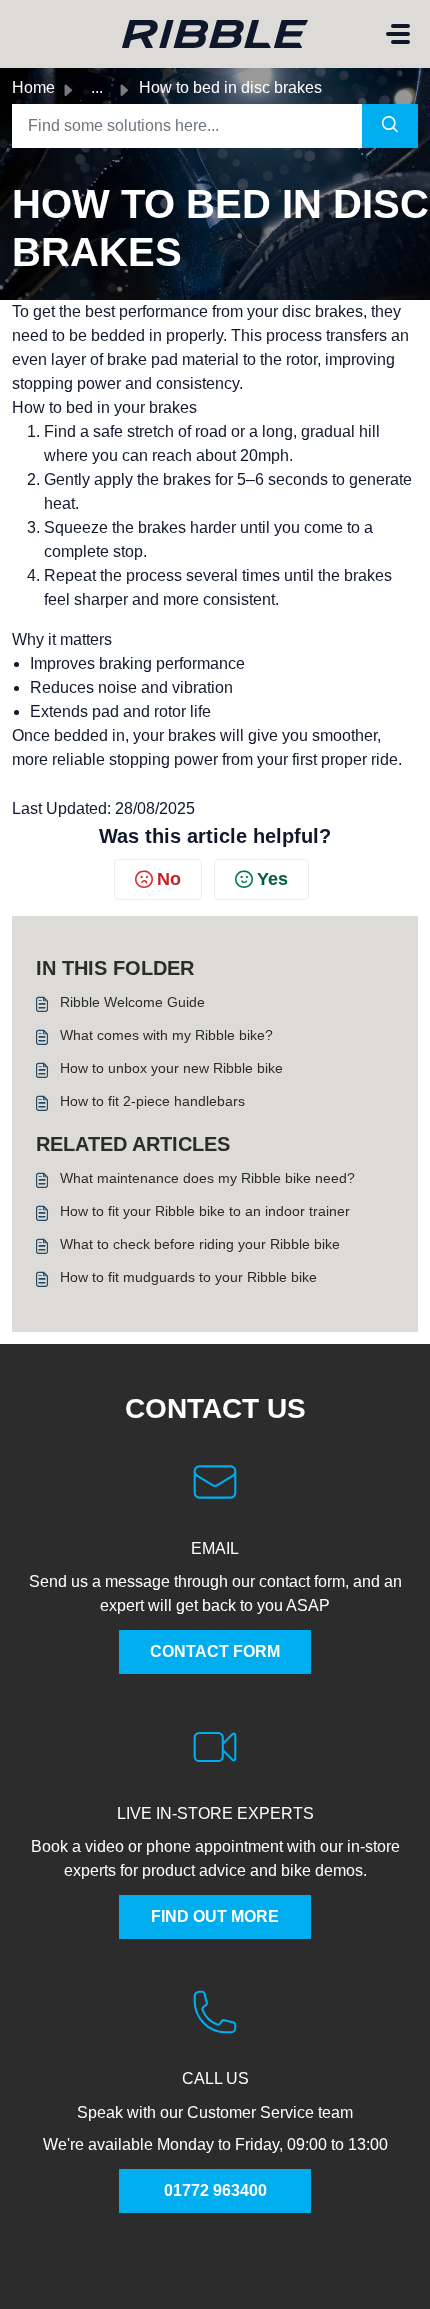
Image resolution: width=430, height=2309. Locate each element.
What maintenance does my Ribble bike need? (207, 1178)
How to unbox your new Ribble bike (171, 1068)
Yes (272, 879)
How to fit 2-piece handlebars (152, 1101)
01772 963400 (215, 2190)
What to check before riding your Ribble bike (200, 1244)
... (97, 87)
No (169, 879)
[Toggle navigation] (398, 34)
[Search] (390, 126)
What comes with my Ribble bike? (166, 1035)
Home (33, 87)
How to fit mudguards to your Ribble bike (188, 1277)
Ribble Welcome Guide (132, 1002)
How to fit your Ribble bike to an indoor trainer (205, 1211)
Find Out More (215, 1916)
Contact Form (215, 1651)
